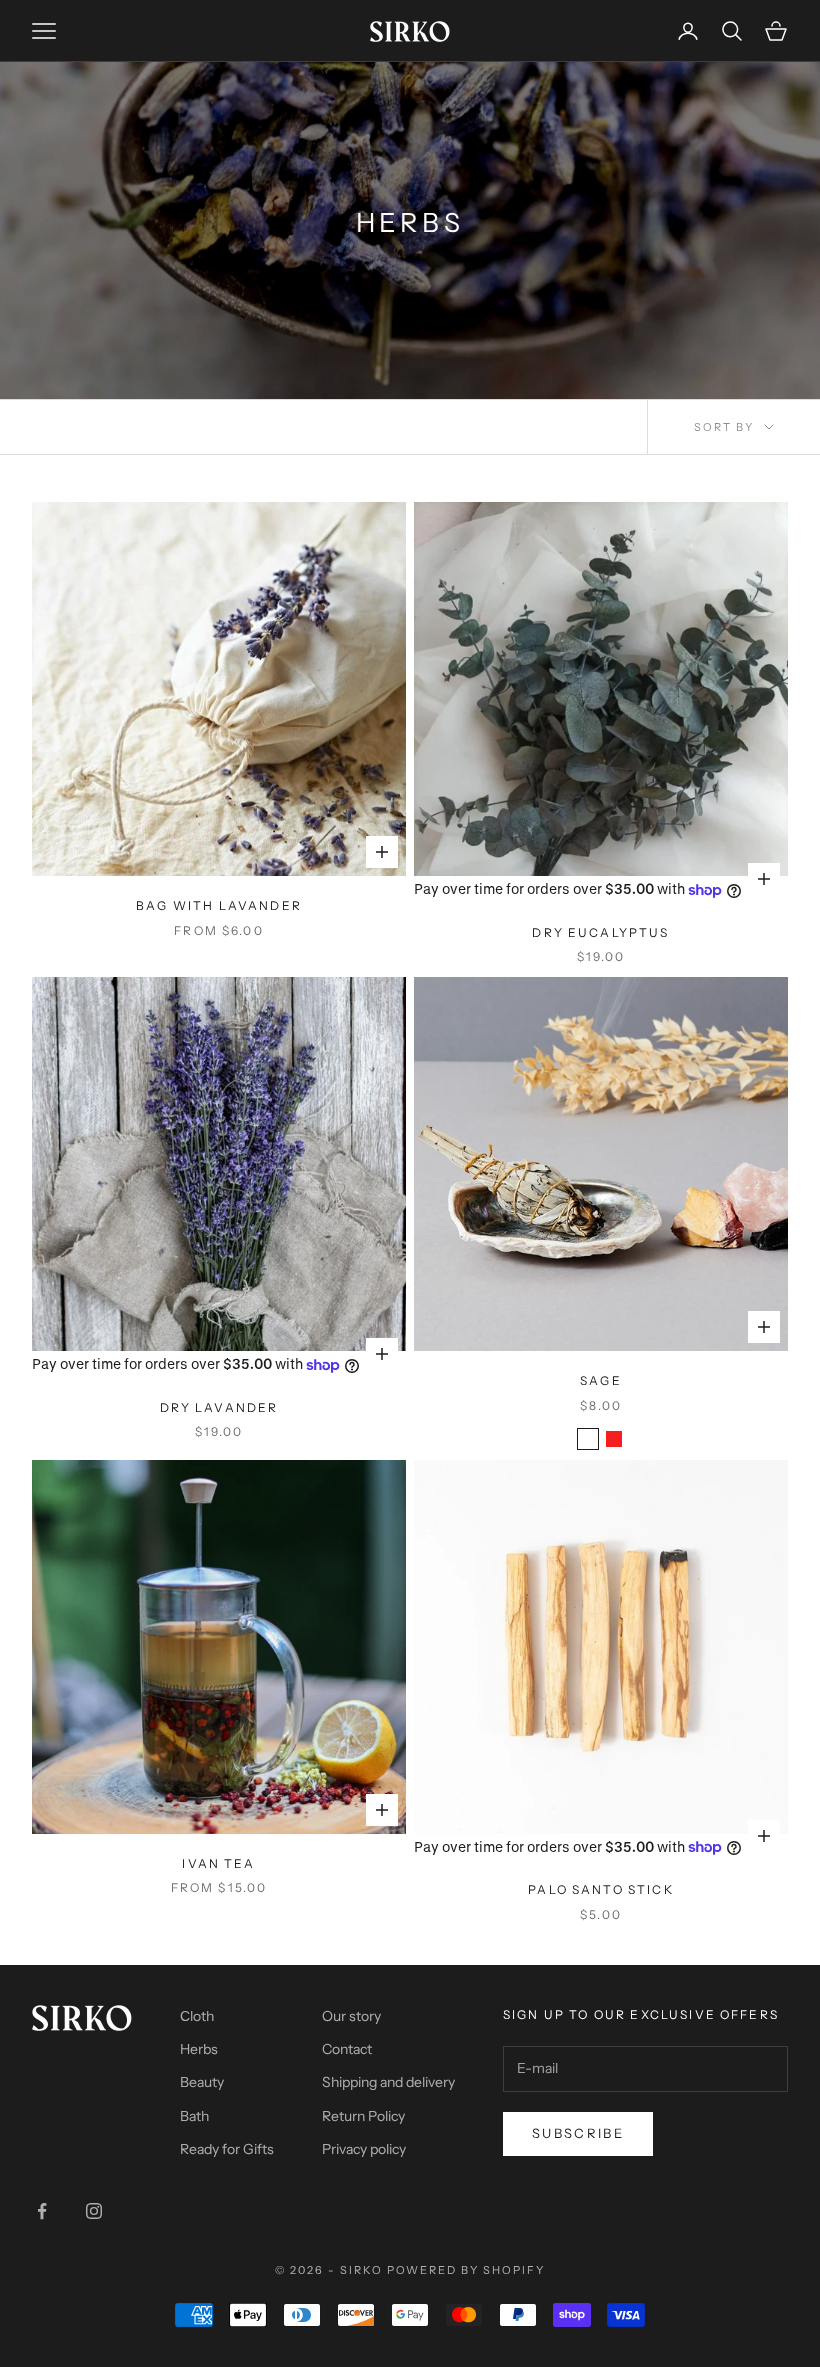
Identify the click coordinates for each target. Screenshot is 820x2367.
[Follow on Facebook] (42, 2211)
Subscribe (578, 2133)
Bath (194, 2116)
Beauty (202, 2082)
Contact (347, 2049)
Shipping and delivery (388, 2082)
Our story (351, 2016)
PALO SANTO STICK (601, 1889)
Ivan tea (218, 1863)
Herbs (199, 2049)
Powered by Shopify (466, 2270)
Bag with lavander (219, 905)
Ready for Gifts (227, 2149)
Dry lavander (219, 1407)
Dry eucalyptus (600, 932)
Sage (601, 1380)
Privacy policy (364, 2149)
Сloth (197, 2016)
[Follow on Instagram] (94, 2211)
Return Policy (363, 2116)
